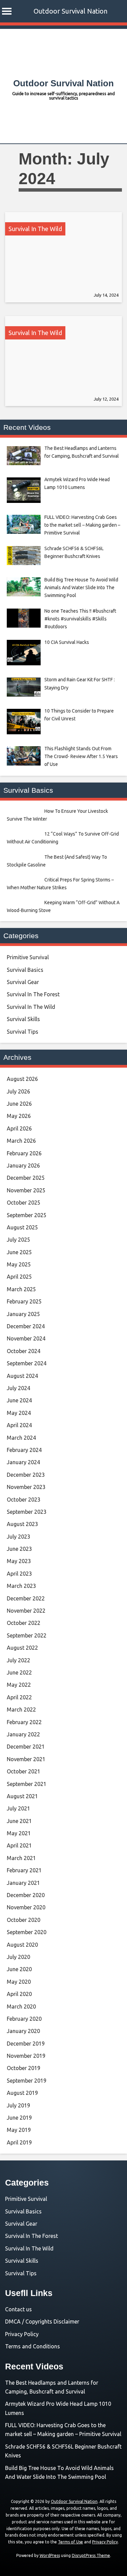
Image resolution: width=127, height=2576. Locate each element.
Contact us (18, 2309)
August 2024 (22, 1376)
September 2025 (27, 1215)
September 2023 (27, 1512)
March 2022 (21, 1710)
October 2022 (24, 1623)
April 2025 (19, 1277)
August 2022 (22, 1648)
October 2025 (24, 1203)
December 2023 (26, 1475)
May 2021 (19, 1833)
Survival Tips (23, 1032)
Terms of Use (70, 2542)
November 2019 (26, 2056)
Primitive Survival (28, 957)
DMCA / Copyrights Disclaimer (42, 2321)
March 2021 (21, 1858)
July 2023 (18, 1537)
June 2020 (19, 1969)
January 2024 (23, 1462)
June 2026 (19, 1104)
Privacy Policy (22, 2334)
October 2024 (24, 1351)
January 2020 (23, 2031)
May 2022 (19, 1685)
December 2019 (26, 2044)
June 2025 (19, 1252)
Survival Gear (23, 982)
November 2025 (26, 1190)
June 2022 (19, 1672)
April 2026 (19, 1128)
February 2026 (24, 1153)
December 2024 (26, 1326)
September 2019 (27, 2081)
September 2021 (27, 1784)
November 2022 (26, 1611)
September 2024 (27, 1363)
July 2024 (18, 1388)
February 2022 (24, 1722)
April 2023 (19, 1574)
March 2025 (21, 1289)
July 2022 (18, 1660)
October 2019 (24, 2068)
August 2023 (22, 1524)
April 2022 (19, 1697)
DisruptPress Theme (91, 2555)
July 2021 (18, 1808)
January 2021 (23, 1883)
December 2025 (26, 1178)
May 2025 (19, 1264)
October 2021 (24, 1771)
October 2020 (24, 1920)
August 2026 (22, 1079)
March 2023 (21, 1586)
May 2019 (19, 2130)
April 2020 (19, 1994)
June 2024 (19, 1400)
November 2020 (26, 1907)
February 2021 (24, 1870)
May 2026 (19, 1116)
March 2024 (21, 1438)
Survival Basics (25, 970)
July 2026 (18, 1091)
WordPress (50, 2555)
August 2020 (22, 1945)
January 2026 (23, 1166)
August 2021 (22, 1796)
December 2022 (26, 1598)
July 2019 (18, 2105)
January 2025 (23, 1314)
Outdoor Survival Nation (70, 11)
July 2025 (18, 1240)
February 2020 (24, 2019)
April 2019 (19, 2142)
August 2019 (22, 2093)
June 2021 (19, 1821)
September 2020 (27, 1932)
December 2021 (26, 1747)
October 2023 (24, 1500)
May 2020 (19, 1982)
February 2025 (24, 1301)
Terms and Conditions (33, 2346)
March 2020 (21, 2007)
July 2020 (18, 1957)
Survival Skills (23, 1019)
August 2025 (22, 1227)
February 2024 (24, 1450)
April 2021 (19, 1845)
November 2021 (26, 1759)
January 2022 (23, 1734)
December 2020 (26, 1895)
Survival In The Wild (35, 229)
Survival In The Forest (33, 994)
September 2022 (27, 1635)
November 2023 (26, 1487)
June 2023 (19, 1549)
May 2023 (19, 1561)
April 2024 (19, 1425)
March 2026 (21, 1141)
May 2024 (19, 1413)
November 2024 (26, 1338)
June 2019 (19, 2118)
